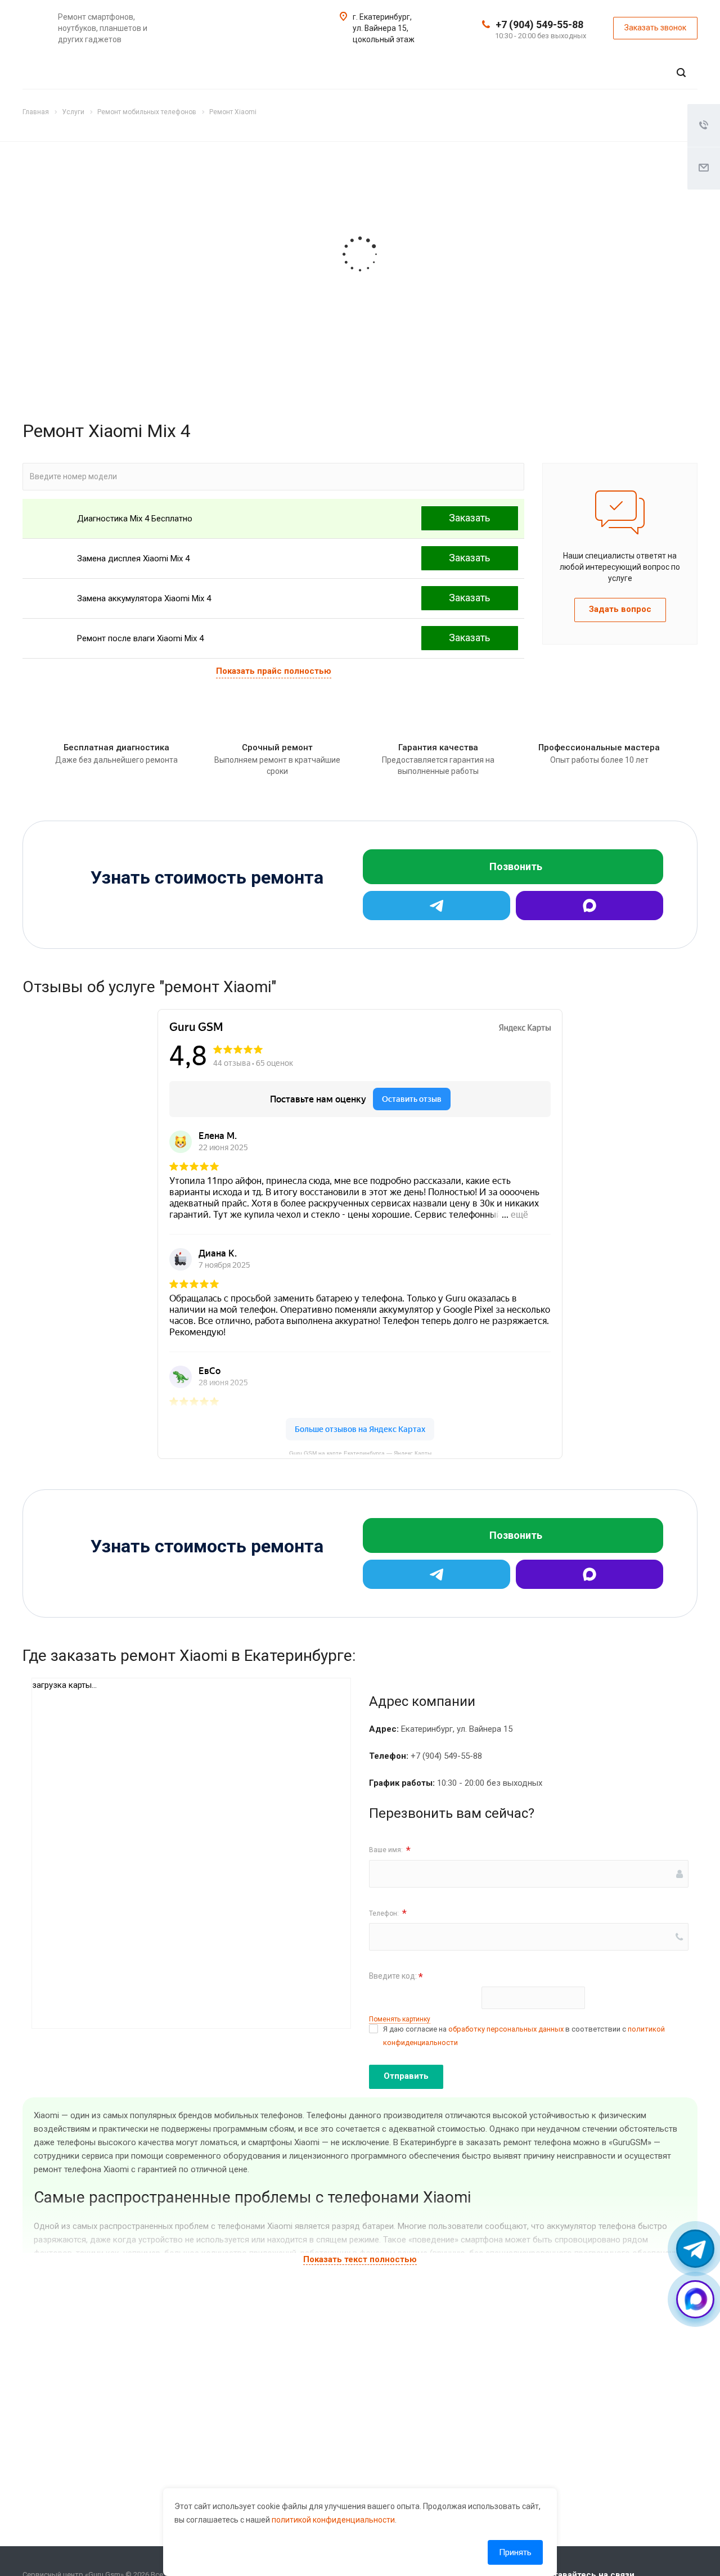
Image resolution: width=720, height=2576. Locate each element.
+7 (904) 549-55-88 (539, 24)
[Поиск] (681, 73)
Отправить (406, 2076)
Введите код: (396, 1977)
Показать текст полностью (360, 2259)
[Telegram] (436, 906)
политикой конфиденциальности (333, 2520)
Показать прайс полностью (274, 671)
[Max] (589, 906)
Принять (515, 2552)
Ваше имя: (390, 1850)
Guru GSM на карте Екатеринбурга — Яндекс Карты (360, 1452)
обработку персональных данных (506, 2029)
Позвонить (516, 866)
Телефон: (388, 1913)
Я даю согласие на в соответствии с (524, 2036)
